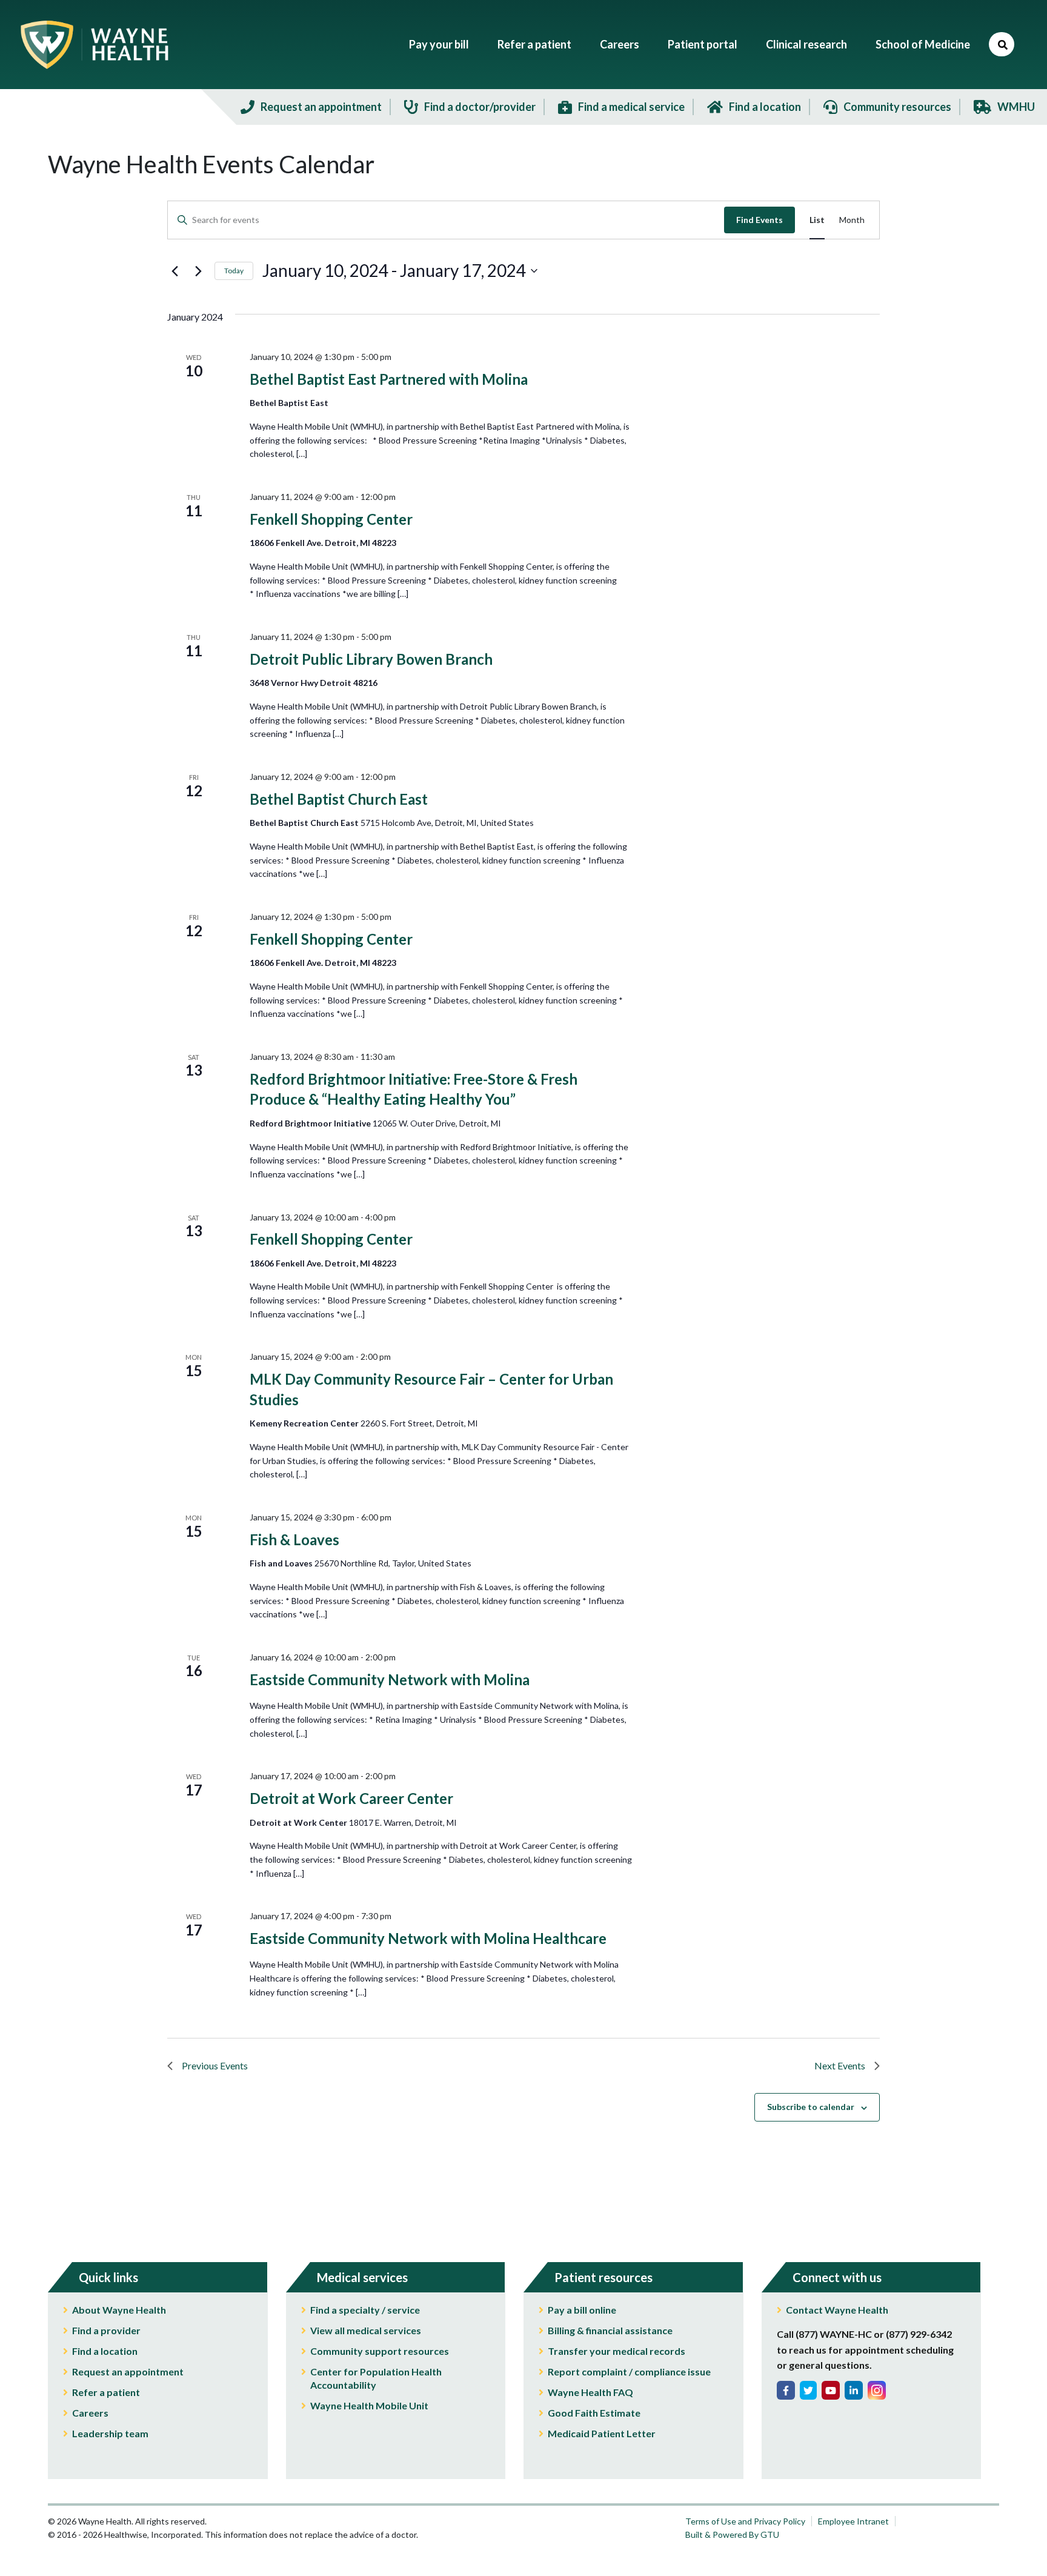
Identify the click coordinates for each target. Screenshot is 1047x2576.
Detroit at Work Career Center (351, 1798)
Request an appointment (128, 2371)
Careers (620, 44)
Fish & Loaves (294, 1539)
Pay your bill (439, 44)
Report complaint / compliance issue (629, 2371)
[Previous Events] (174, 271)
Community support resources (380, 2351)
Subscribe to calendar (811, 2107)
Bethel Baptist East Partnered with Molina (389, 379)
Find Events (759, 220)
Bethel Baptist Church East (339, 799)
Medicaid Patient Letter (602, 2433)
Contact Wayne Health (837, 2310)
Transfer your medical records (617, 2351)
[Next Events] (198, 271)
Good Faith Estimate (594, 2413)
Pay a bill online (582, 2310)
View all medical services (366, 2330)
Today (234, 271)
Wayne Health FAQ (590, 2392)
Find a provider (106, 2330)
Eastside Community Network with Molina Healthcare (428, 1938)
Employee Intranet (853, 2521)
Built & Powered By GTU (732, 2534)
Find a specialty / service (365, 2310)
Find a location (105, 2351)
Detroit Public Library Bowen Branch (371, 659)
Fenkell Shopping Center (331, 519)
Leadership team (110, 2433)
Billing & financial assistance (610, 2330)
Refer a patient (534, 44)
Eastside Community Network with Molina (390, 1679)
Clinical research (806, 44)
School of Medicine (923, 44)
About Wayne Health (119, 2310)
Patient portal (703, 44)
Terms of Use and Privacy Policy (745, 2521)
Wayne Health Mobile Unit (369, 2405)
